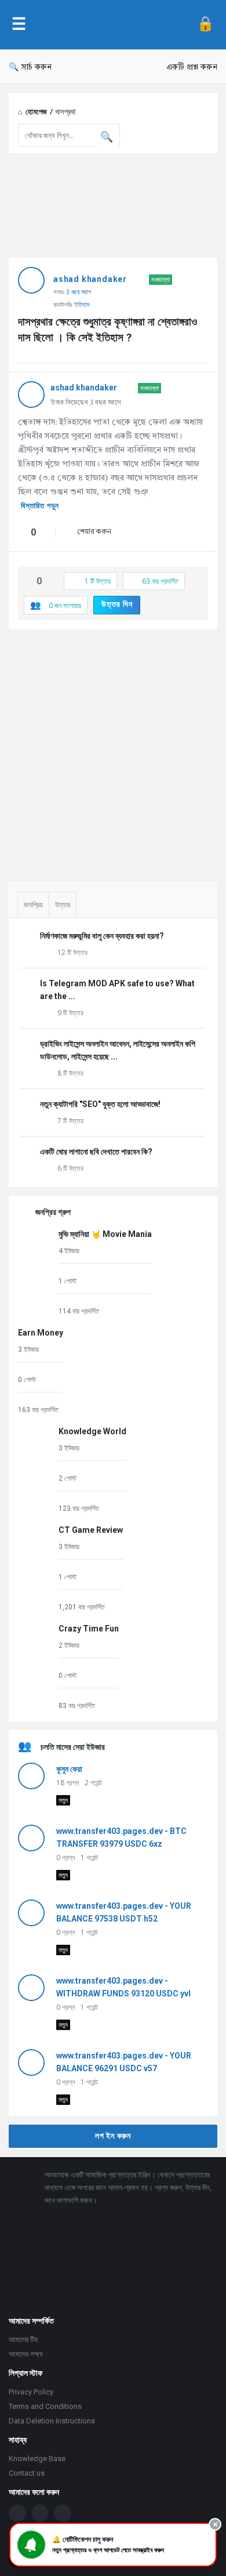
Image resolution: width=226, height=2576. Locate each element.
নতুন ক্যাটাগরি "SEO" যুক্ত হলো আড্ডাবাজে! (100, 1104)
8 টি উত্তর (70, 1073)
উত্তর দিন (117, 604)
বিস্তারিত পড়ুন (40, 506)
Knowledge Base (37, 2459)
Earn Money (41, 1333)
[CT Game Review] (35, 1568)
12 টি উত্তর (72, 952)
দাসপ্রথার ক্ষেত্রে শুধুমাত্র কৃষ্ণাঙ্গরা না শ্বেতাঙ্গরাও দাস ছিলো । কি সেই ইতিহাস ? (109, 330)
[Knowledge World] (35, 1469)
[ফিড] (63, 2513)
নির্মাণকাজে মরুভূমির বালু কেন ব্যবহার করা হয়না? (102, 936)
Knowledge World (92, 1431)
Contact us (27, 2473)
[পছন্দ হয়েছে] (21, 533)
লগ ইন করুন (113, 2136)
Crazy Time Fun (89, 1629)
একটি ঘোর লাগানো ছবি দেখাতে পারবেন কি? (96, 1152)
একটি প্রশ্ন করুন (192, 67)
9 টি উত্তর (70, 1013)
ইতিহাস (82, 304)
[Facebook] (17, 2513)
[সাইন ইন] (205, 25)
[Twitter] (40, 2513)
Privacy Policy (31, 2392)
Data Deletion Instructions (52, 2421)
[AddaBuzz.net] (111, 25)
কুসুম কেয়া (69, 1769)
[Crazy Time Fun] (35, 1667)
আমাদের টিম (23, 2340)
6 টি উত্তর (70, 1168)
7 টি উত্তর (70, 1121)
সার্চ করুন (37, 67)
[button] (113, 2545)
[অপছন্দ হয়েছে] (46, 533)
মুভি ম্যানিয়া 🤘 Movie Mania (105, 1234)
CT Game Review (91, 1530)
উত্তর (63, 905)
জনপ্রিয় (33, 905)
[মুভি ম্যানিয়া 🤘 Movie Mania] (35, 1272)
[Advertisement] (113, 751)
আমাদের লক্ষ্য (26, 2354)
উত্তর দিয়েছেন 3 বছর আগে (86, 403)
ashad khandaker (90, 279)
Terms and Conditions (45, 2406)
